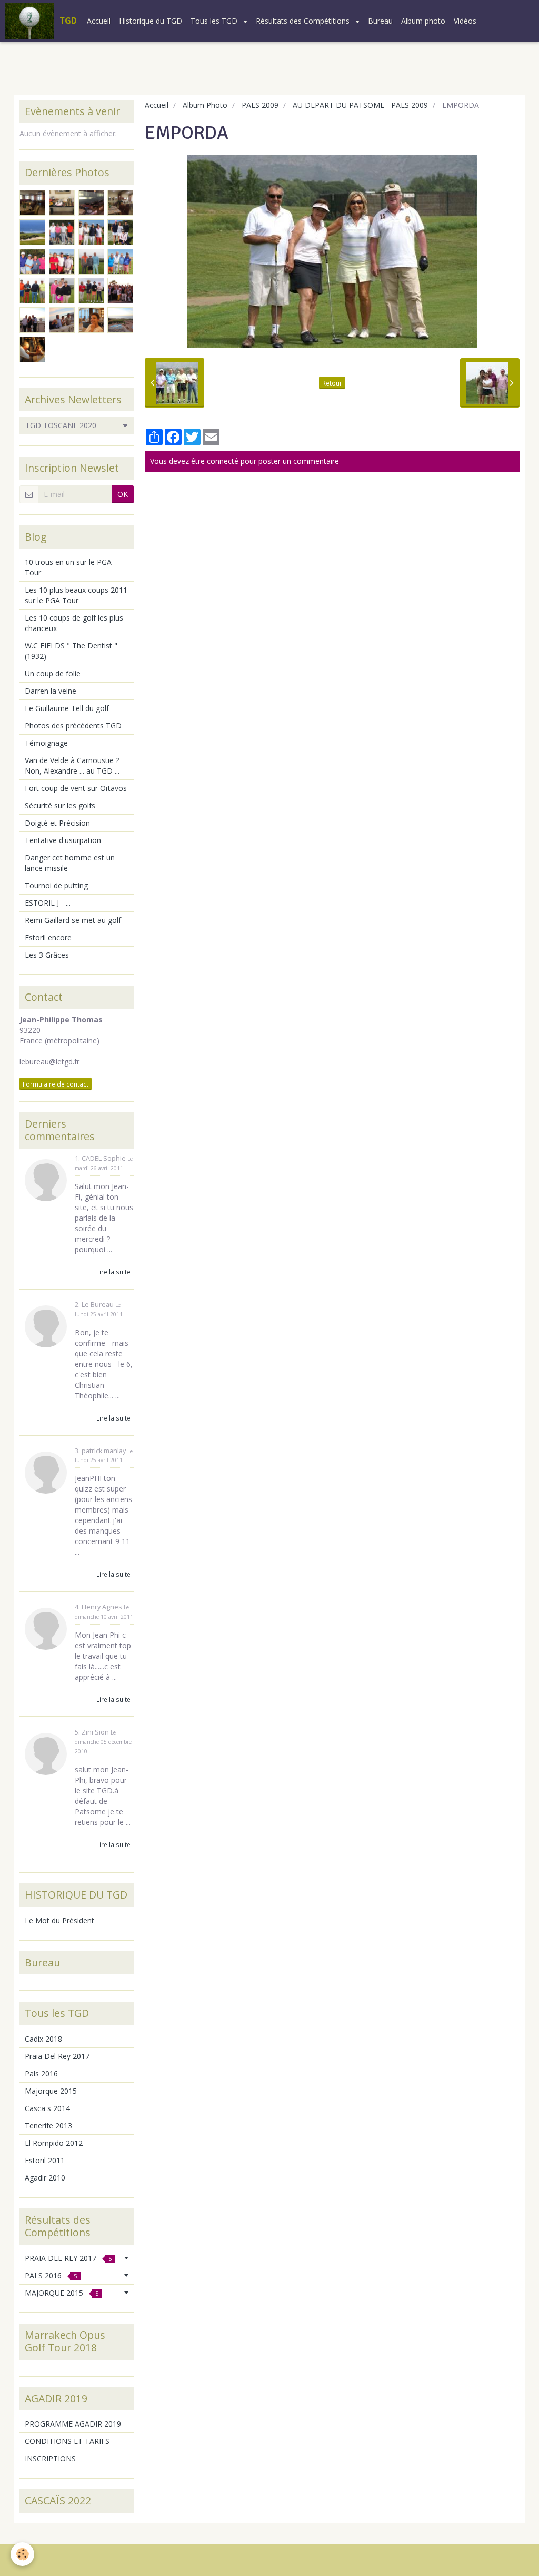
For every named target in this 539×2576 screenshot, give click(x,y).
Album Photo (205, 105)
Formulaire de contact (56, 1084)
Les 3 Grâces (47, 955)
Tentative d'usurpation (63, 840)
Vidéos (465, 21)
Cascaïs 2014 (47, 2108)
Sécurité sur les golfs (60, 805)
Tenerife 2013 (48, 2126)
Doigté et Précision (57, 823)
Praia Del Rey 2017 (57, 2056)
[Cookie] (22, 2554)
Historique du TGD (151, 21)
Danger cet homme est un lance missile (70, 863)
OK (123, 494)
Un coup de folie (53, 673)
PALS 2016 (51, 2275)
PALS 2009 (260, 105)
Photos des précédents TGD (73, 726)
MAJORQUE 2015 (62, 2293)
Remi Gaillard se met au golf (73, 920)
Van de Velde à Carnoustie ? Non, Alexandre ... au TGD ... (72, 765)
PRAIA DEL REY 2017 (68, 2258)
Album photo (423, 21)
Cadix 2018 (43, 2039)
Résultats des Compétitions (304, 21)
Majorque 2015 (51, 2091)
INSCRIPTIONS (50, 2458)
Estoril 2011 (45, 2160)
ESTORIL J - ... (48, 903)
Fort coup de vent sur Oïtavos (76, 788)
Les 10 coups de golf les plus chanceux (74, 623)
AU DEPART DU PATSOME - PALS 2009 (360, 105)
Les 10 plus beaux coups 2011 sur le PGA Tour (76, 595)
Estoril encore (48, 937)
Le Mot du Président (59, 1920)
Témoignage (46, 743)
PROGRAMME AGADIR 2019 (73, 2424)
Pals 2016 (41, 2073)
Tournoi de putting (56, 885)
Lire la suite (113, 1272)
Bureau (380, 21)
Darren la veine (51, 691)
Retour (332, 383)
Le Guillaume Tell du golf (67, 708)
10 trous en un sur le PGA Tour (68, 567)
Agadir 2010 (45, 2178)
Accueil (99, 21)
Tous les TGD (215, 21)
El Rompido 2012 (54, 2143)
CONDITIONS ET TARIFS (67, 2441)
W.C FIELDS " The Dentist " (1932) (71, 651)
